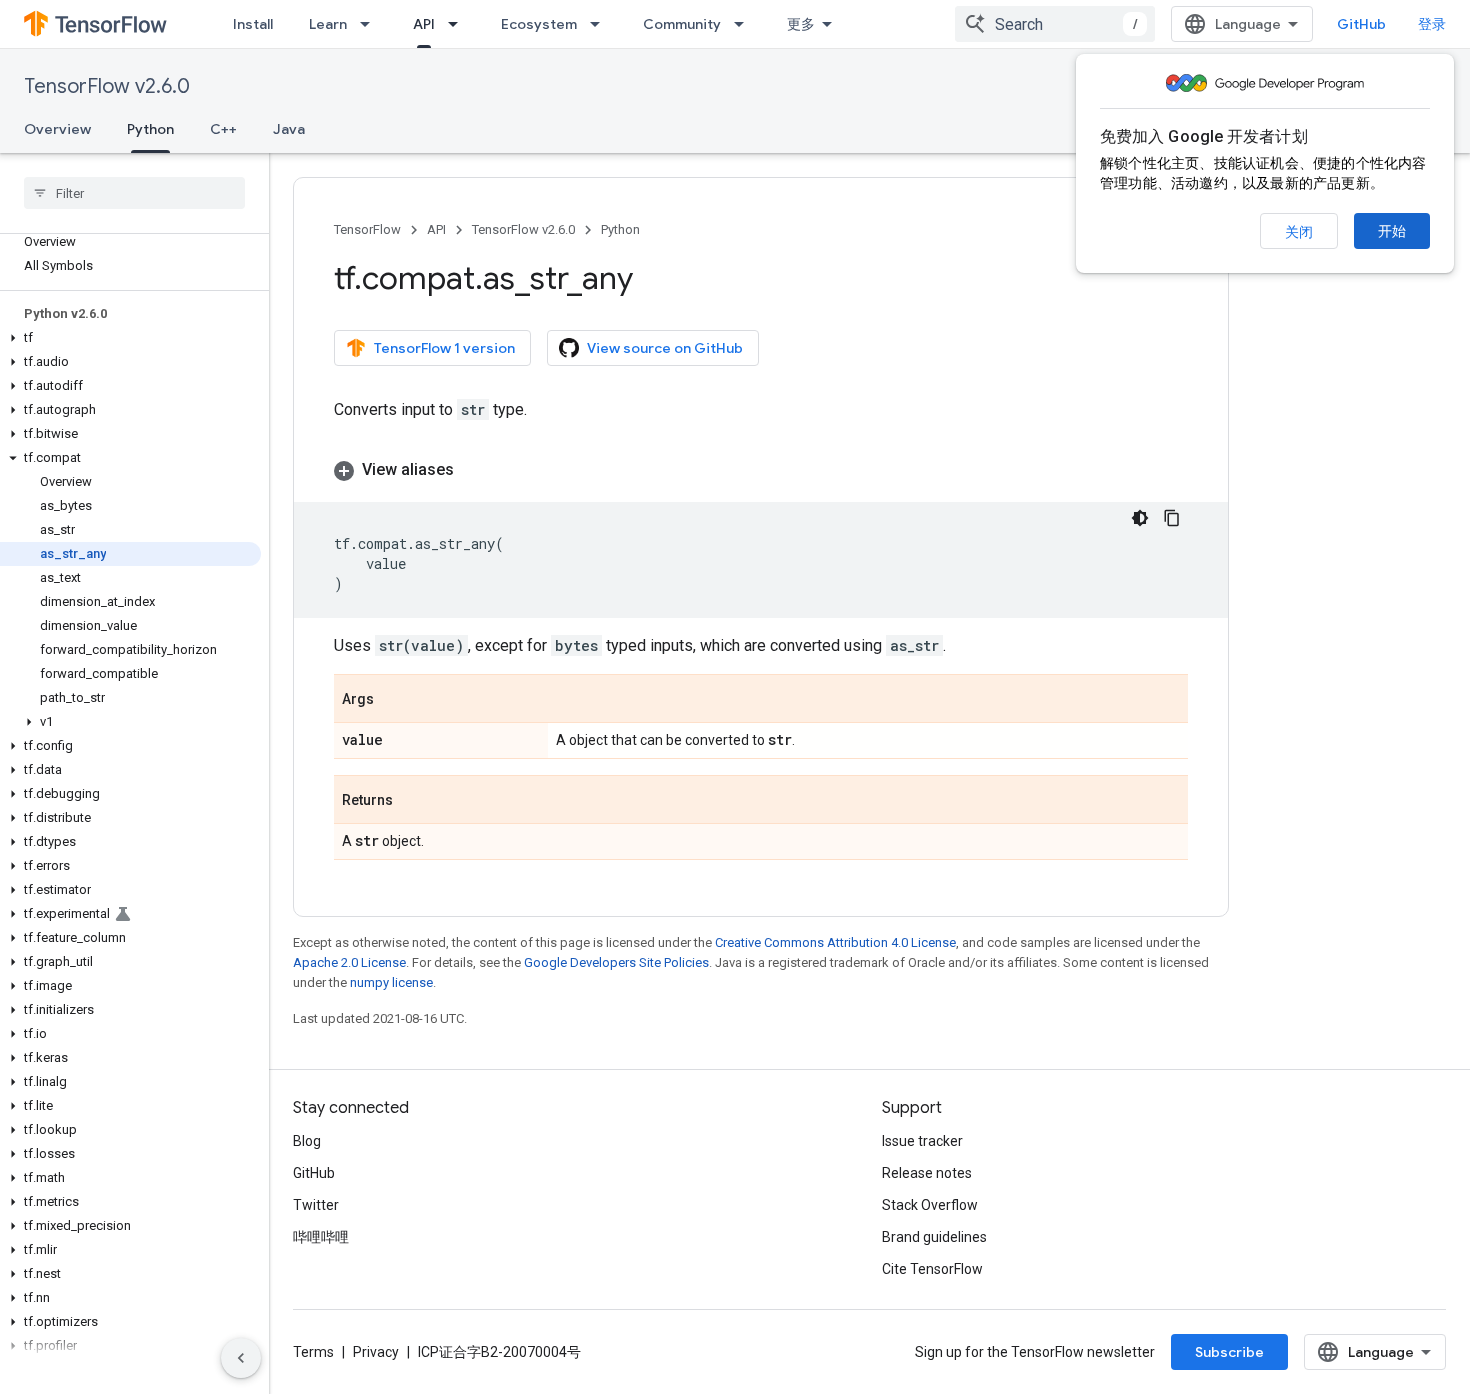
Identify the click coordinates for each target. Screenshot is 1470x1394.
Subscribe (1229, 1352)
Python (150, 129)
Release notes (927, 1173)
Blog (307, 1141)
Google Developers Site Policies (616, 962)
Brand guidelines (934, 1237)
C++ (223, 129)
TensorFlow (367, 229)
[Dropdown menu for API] (459, 24)
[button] (130, 338)
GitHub (1361, 24)
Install (253, 24)
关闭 (1299, 232)
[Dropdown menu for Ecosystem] (601, 24)
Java (289, 129)
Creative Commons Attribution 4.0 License (835, 942)
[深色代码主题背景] (1140, 518)
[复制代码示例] (1172, 518)
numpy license (391, 982)
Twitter (316, 1205)
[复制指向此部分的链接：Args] (394, 700)
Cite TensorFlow (932, 1269)
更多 (801, 24)
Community (682, 24)
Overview (57, 129)
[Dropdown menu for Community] (745, 24)
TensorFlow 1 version (444, 348)
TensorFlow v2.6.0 (107, 86)
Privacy (376, 1352)
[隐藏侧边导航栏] (241, 1358)
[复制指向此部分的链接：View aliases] (474, 470)
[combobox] (1055, 24)
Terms (313, 1352)
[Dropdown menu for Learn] (371, 24)
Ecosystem (539, 24)
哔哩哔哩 (321, 1237)
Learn (328, 24)
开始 (1392, 231)
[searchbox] (134, 193)
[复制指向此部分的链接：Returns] (413, 801)
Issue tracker (922, 1141)
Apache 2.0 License (349, 962)
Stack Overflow (930, 1205)
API (424, 24)
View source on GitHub (665, 348)
